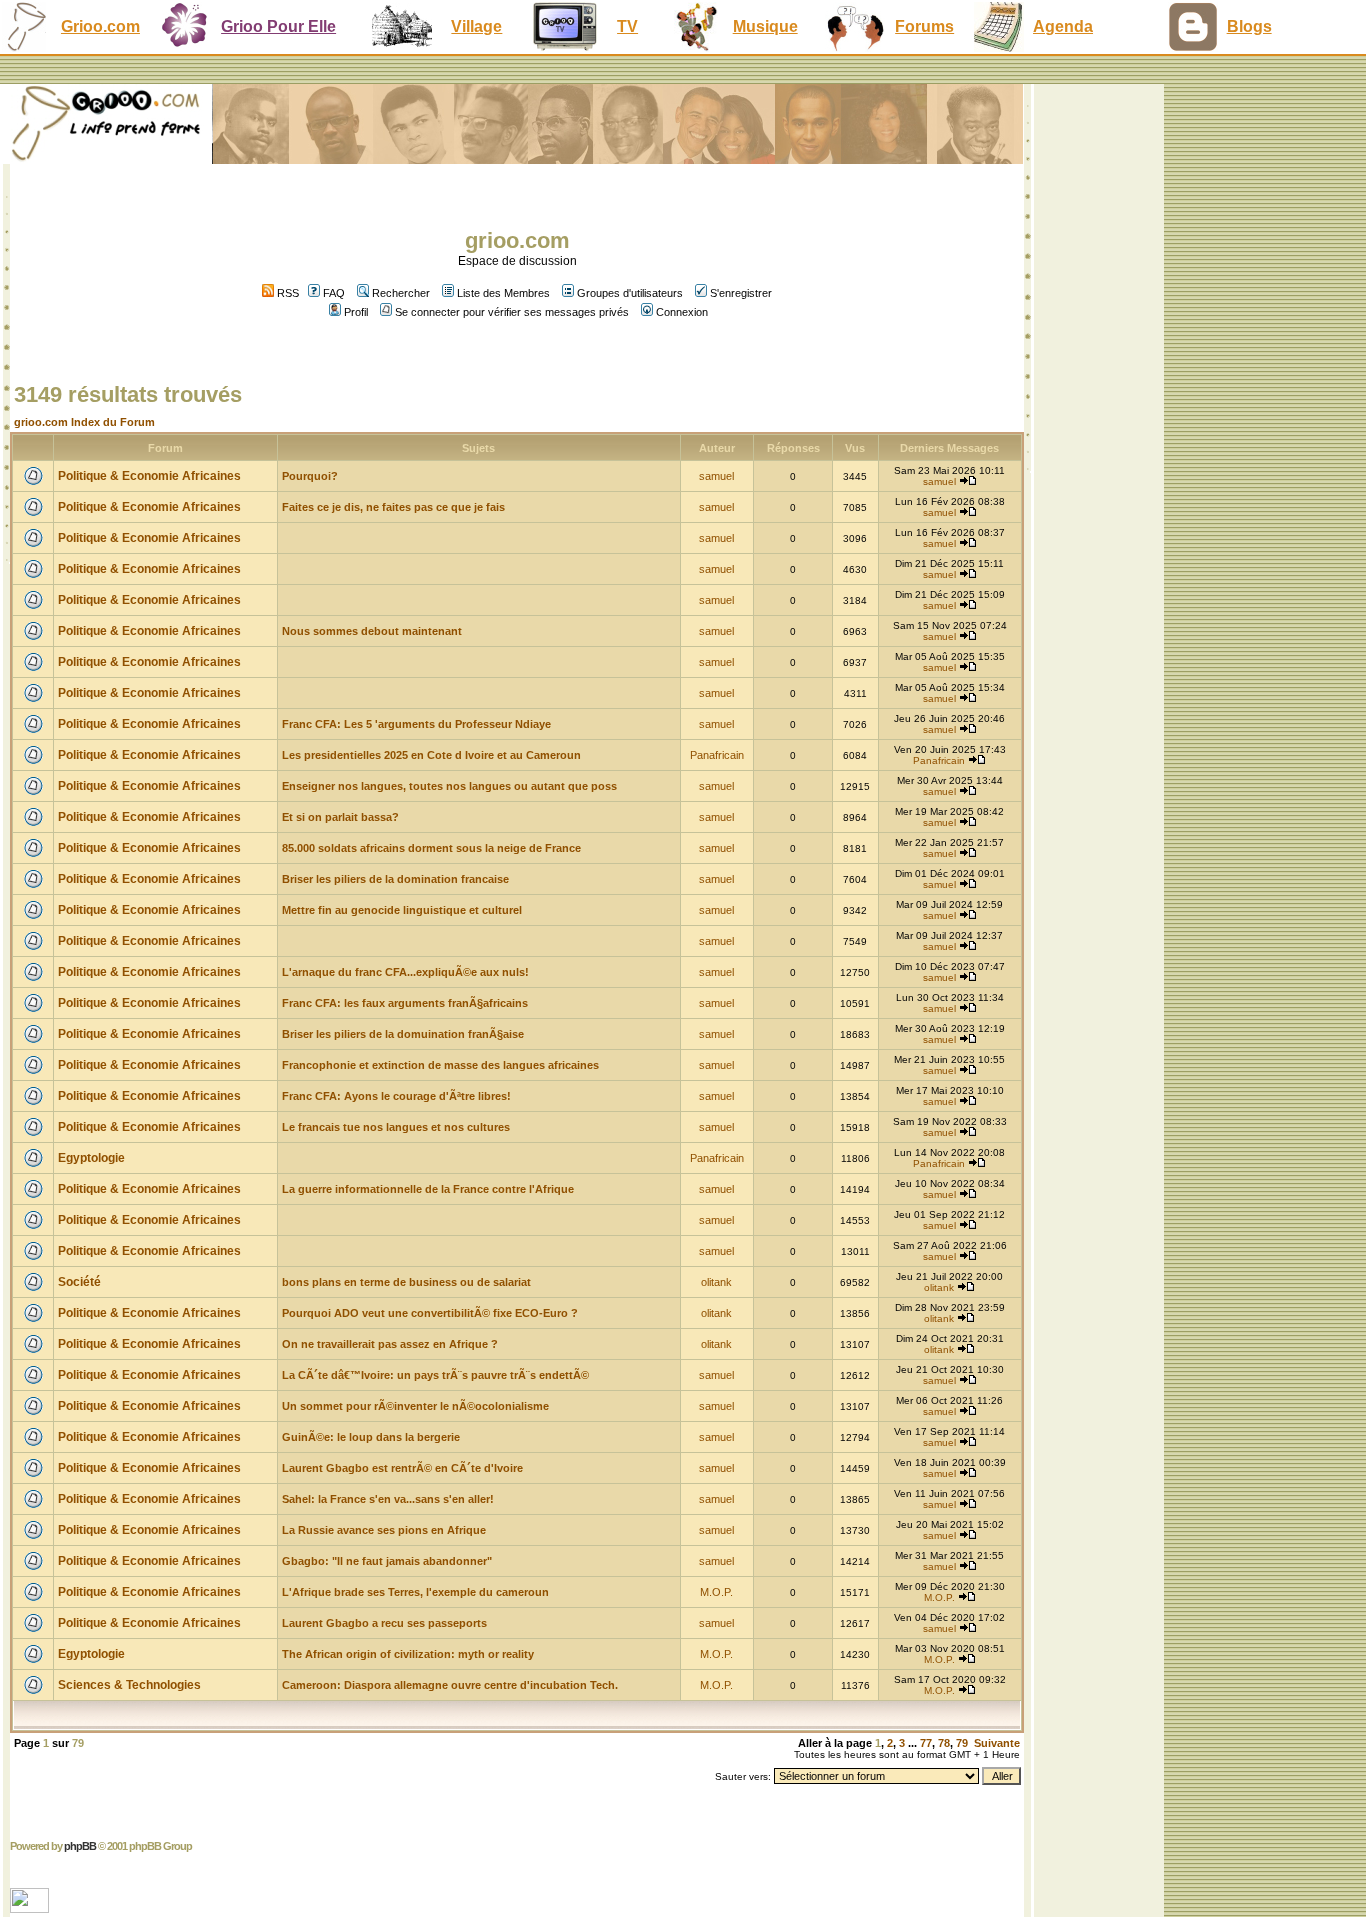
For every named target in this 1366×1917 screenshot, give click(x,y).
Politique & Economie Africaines (149, 476)
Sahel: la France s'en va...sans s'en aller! (388, 1499)
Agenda (1063, 26)
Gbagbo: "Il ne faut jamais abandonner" (387, 1561)
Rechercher (401, 293)
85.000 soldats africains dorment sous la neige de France (431, 848)
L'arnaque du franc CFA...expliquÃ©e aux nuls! (405, 972)
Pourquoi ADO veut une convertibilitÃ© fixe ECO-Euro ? (430, 1313)
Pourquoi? (310, 476)
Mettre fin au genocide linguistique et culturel (402, 910)
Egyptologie (91, 1158)
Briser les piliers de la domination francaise (395, 879)
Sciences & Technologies (129, 1685)
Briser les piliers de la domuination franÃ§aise (403, 1034)
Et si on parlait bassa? (340, 817)
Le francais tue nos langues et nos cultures (396, 1127)
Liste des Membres (503, 293)
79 (962, 1743)
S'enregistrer (741, 293)
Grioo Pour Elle (278, 26)
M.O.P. (716, 1592)
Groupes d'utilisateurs (630, 293)
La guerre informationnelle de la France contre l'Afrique (428, 1189)
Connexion (682, 312)
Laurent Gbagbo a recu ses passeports (384, 1623)
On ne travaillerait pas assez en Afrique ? (390, 1344)
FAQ (334, 293)
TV (627, 26)
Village (476, 26)
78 (944, 1743)
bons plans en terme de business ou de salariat (406, 1282)
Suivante (997, 1743)
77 (926, 1743)
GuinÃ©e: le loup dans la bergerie (371, 1437)
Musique (765, 26)
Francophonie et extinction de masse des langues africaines (440, 1065)
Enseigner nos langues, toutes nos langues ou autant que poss (449, 786)
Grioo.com (100, 26)
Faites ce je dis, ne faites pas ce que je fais (393, 507)
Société (79, 1282)
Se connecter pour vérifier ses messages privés (512, 312)
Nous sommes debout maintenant (372, 631)
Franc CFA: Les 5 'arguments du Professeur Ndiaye (416, 724)
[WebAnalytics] (31, 1907)
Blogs (1249, 26)
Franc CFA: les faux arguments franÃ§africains (405, 1003)
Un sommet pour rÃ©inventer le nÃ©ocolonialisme (415, 1406)
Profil (356, 312)
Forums (924, 26)
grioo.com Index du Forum (84, 422)
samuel (716, 476)
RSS (286, 293)
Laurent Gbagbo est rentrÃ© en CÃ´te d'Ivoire (402, 1468)
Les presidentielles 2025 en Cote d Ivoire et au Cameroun (431, 755)
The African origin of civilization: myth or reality (408, 1654)
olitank (716, 1282)
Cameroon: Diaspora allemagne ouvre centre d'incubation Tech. (450, 1685)
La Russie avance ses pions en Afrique (384, 1530)
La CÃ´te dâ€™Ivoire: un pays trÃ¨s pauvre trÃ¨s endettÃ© (435, 1375)
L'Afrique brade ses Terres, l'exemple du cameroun (415, 1592)
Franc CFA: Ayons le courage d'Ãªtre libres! (396, 1096)
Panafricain (717, 755)
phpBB (80, 1846)
